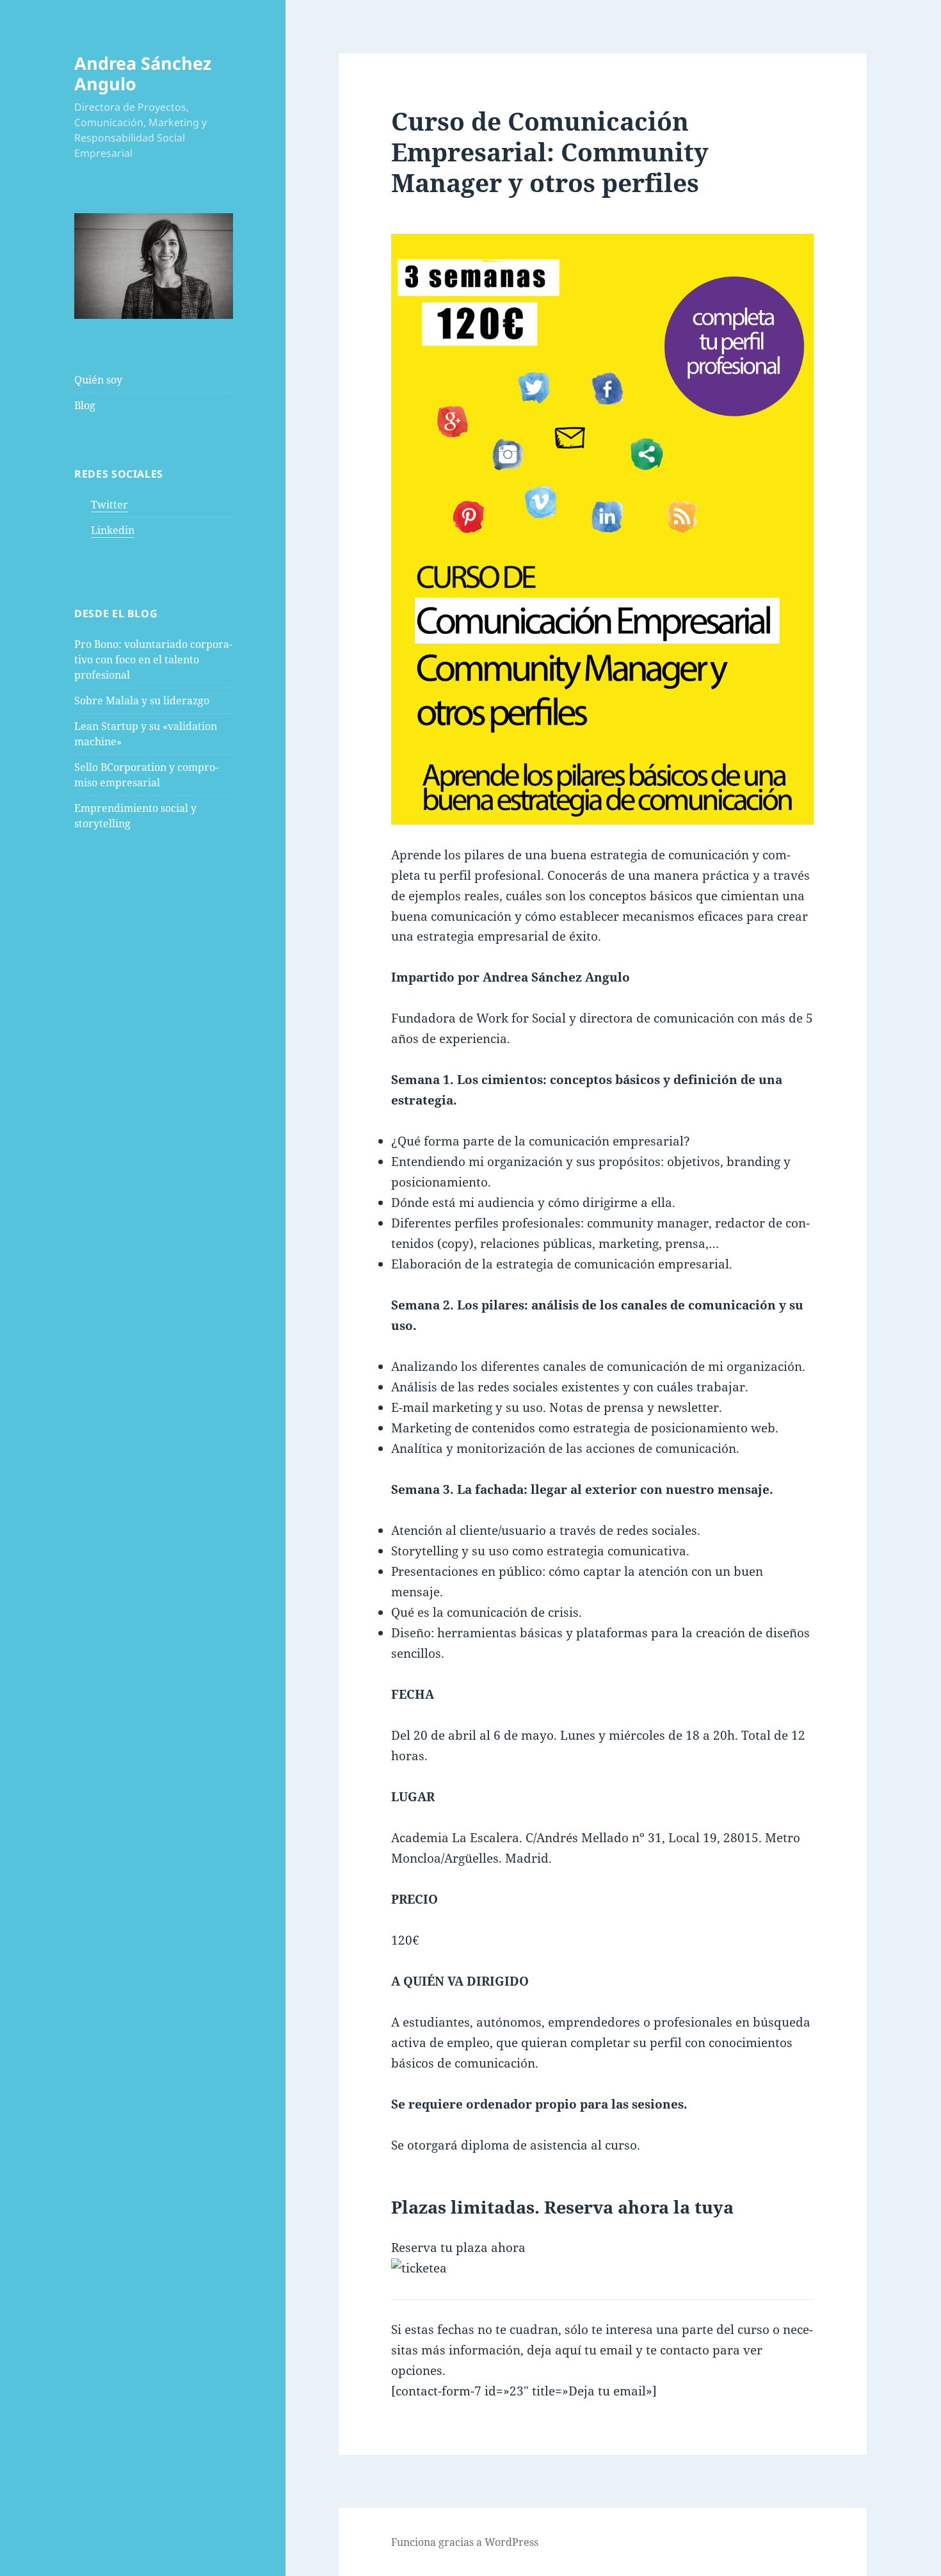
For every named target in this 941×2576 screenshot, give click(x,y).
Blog (85, 405)
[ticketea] (602, 2269)
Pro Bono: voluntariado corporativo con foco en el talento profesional (153, 660)
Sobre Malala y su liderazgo (142, 701)
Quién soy (98, 380)
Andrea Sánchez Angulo (143, 73)
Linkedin (113, 530)
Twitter (109, 505)
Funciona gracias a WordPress (465, 2542)
